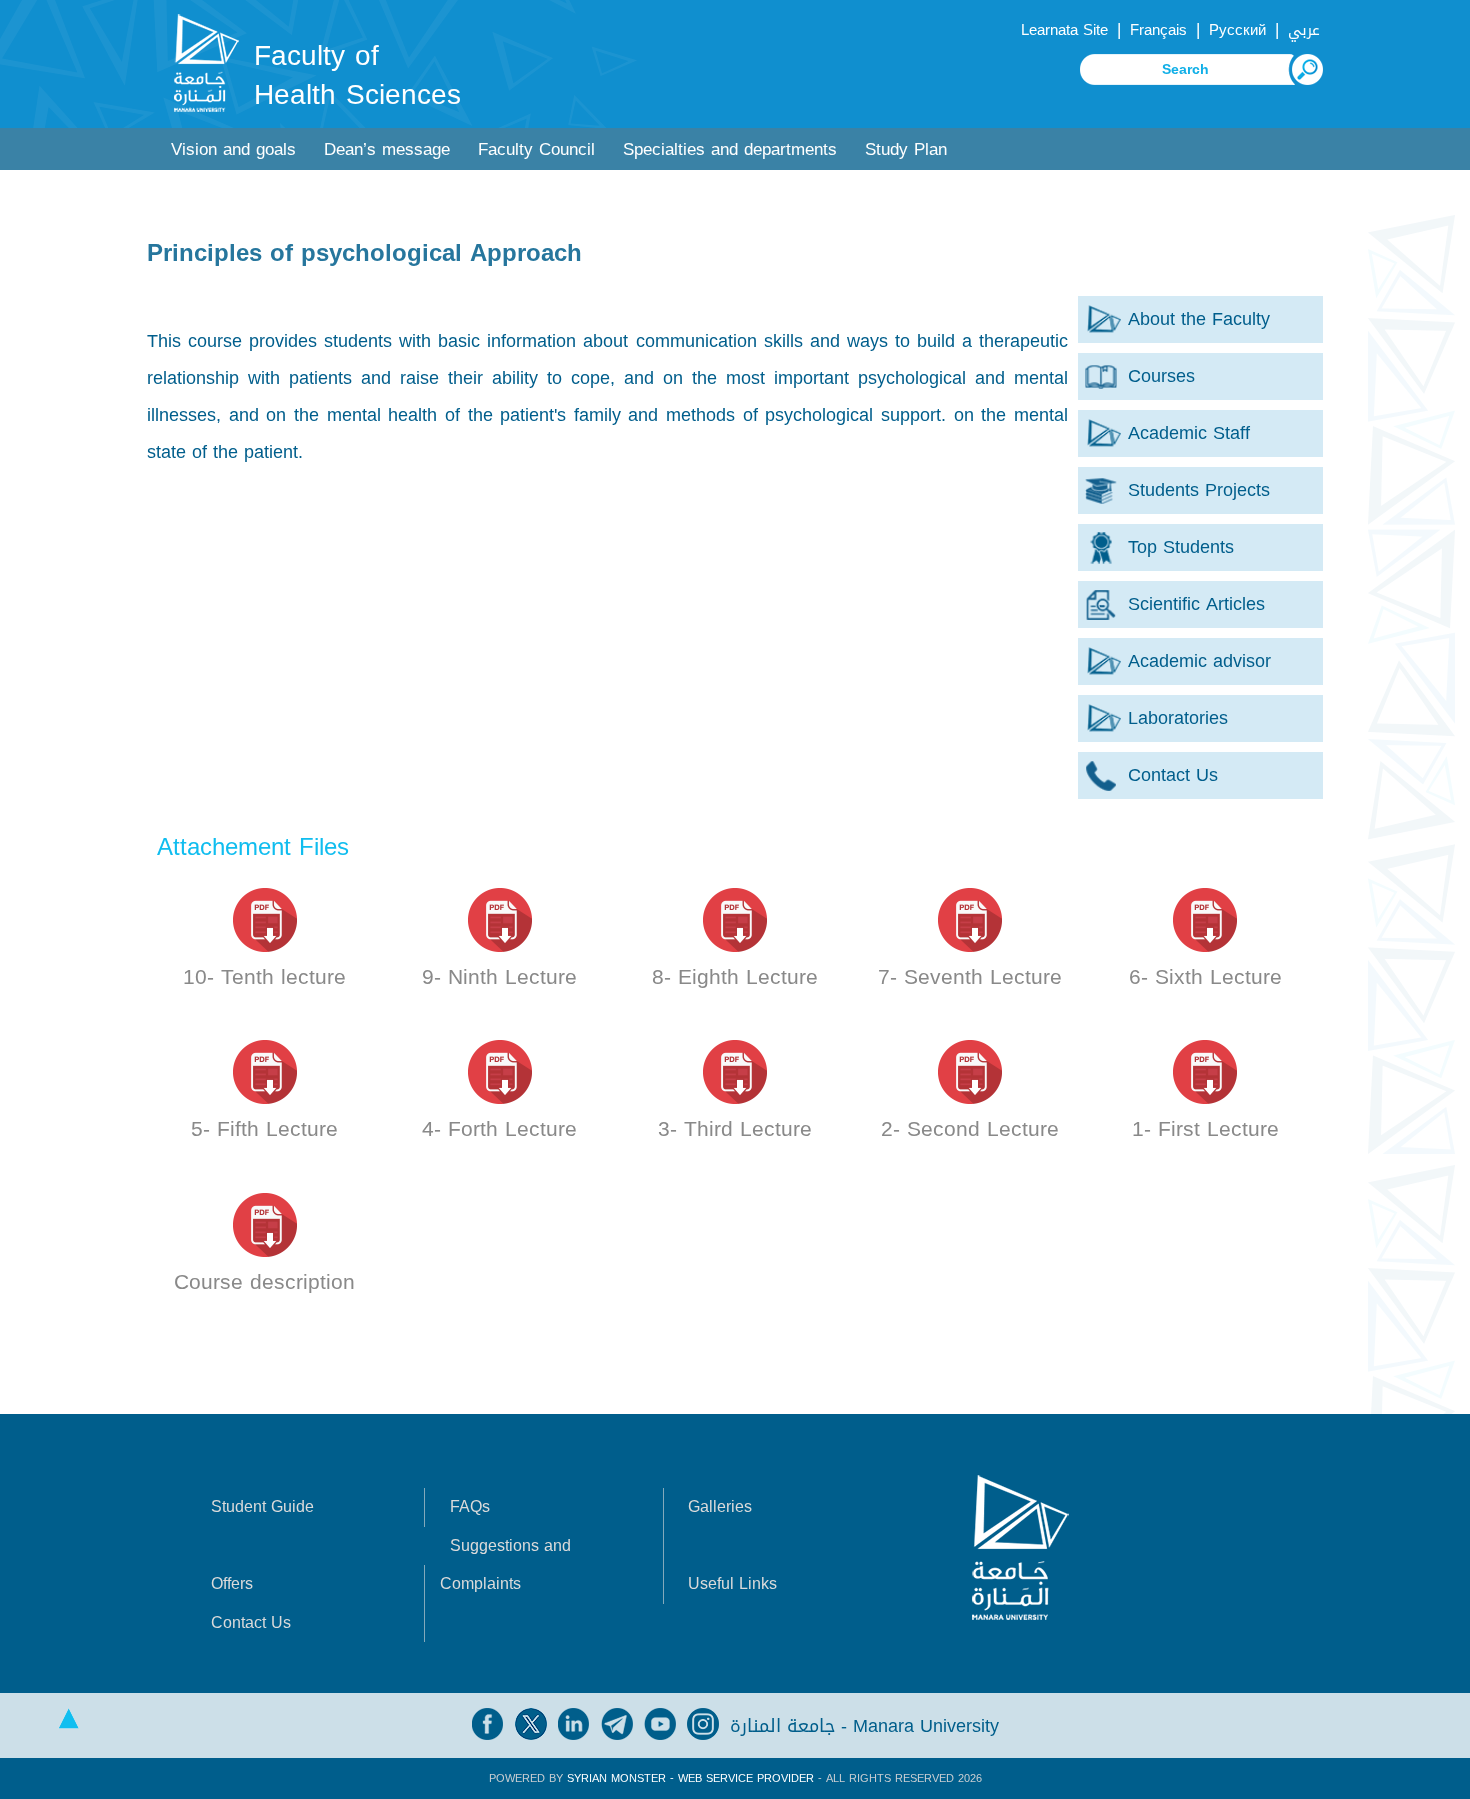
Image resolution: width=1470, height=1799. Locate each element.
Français (1158, 30)
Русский (1237, 30)
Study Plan (906, 149)
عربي (1304, 30)
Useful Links (732, 1583)
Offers (232, 1583)
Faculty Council (536, 149)
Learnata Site (1064, 30)
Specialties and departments (730, 149)
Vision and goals (233, 149)
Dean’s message (387, 149)
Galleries (720, 1506)
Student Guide (262, 1506)
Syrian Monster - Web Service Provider (690, 1778)
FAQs (470, 1506)
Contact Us (251, 1622)
